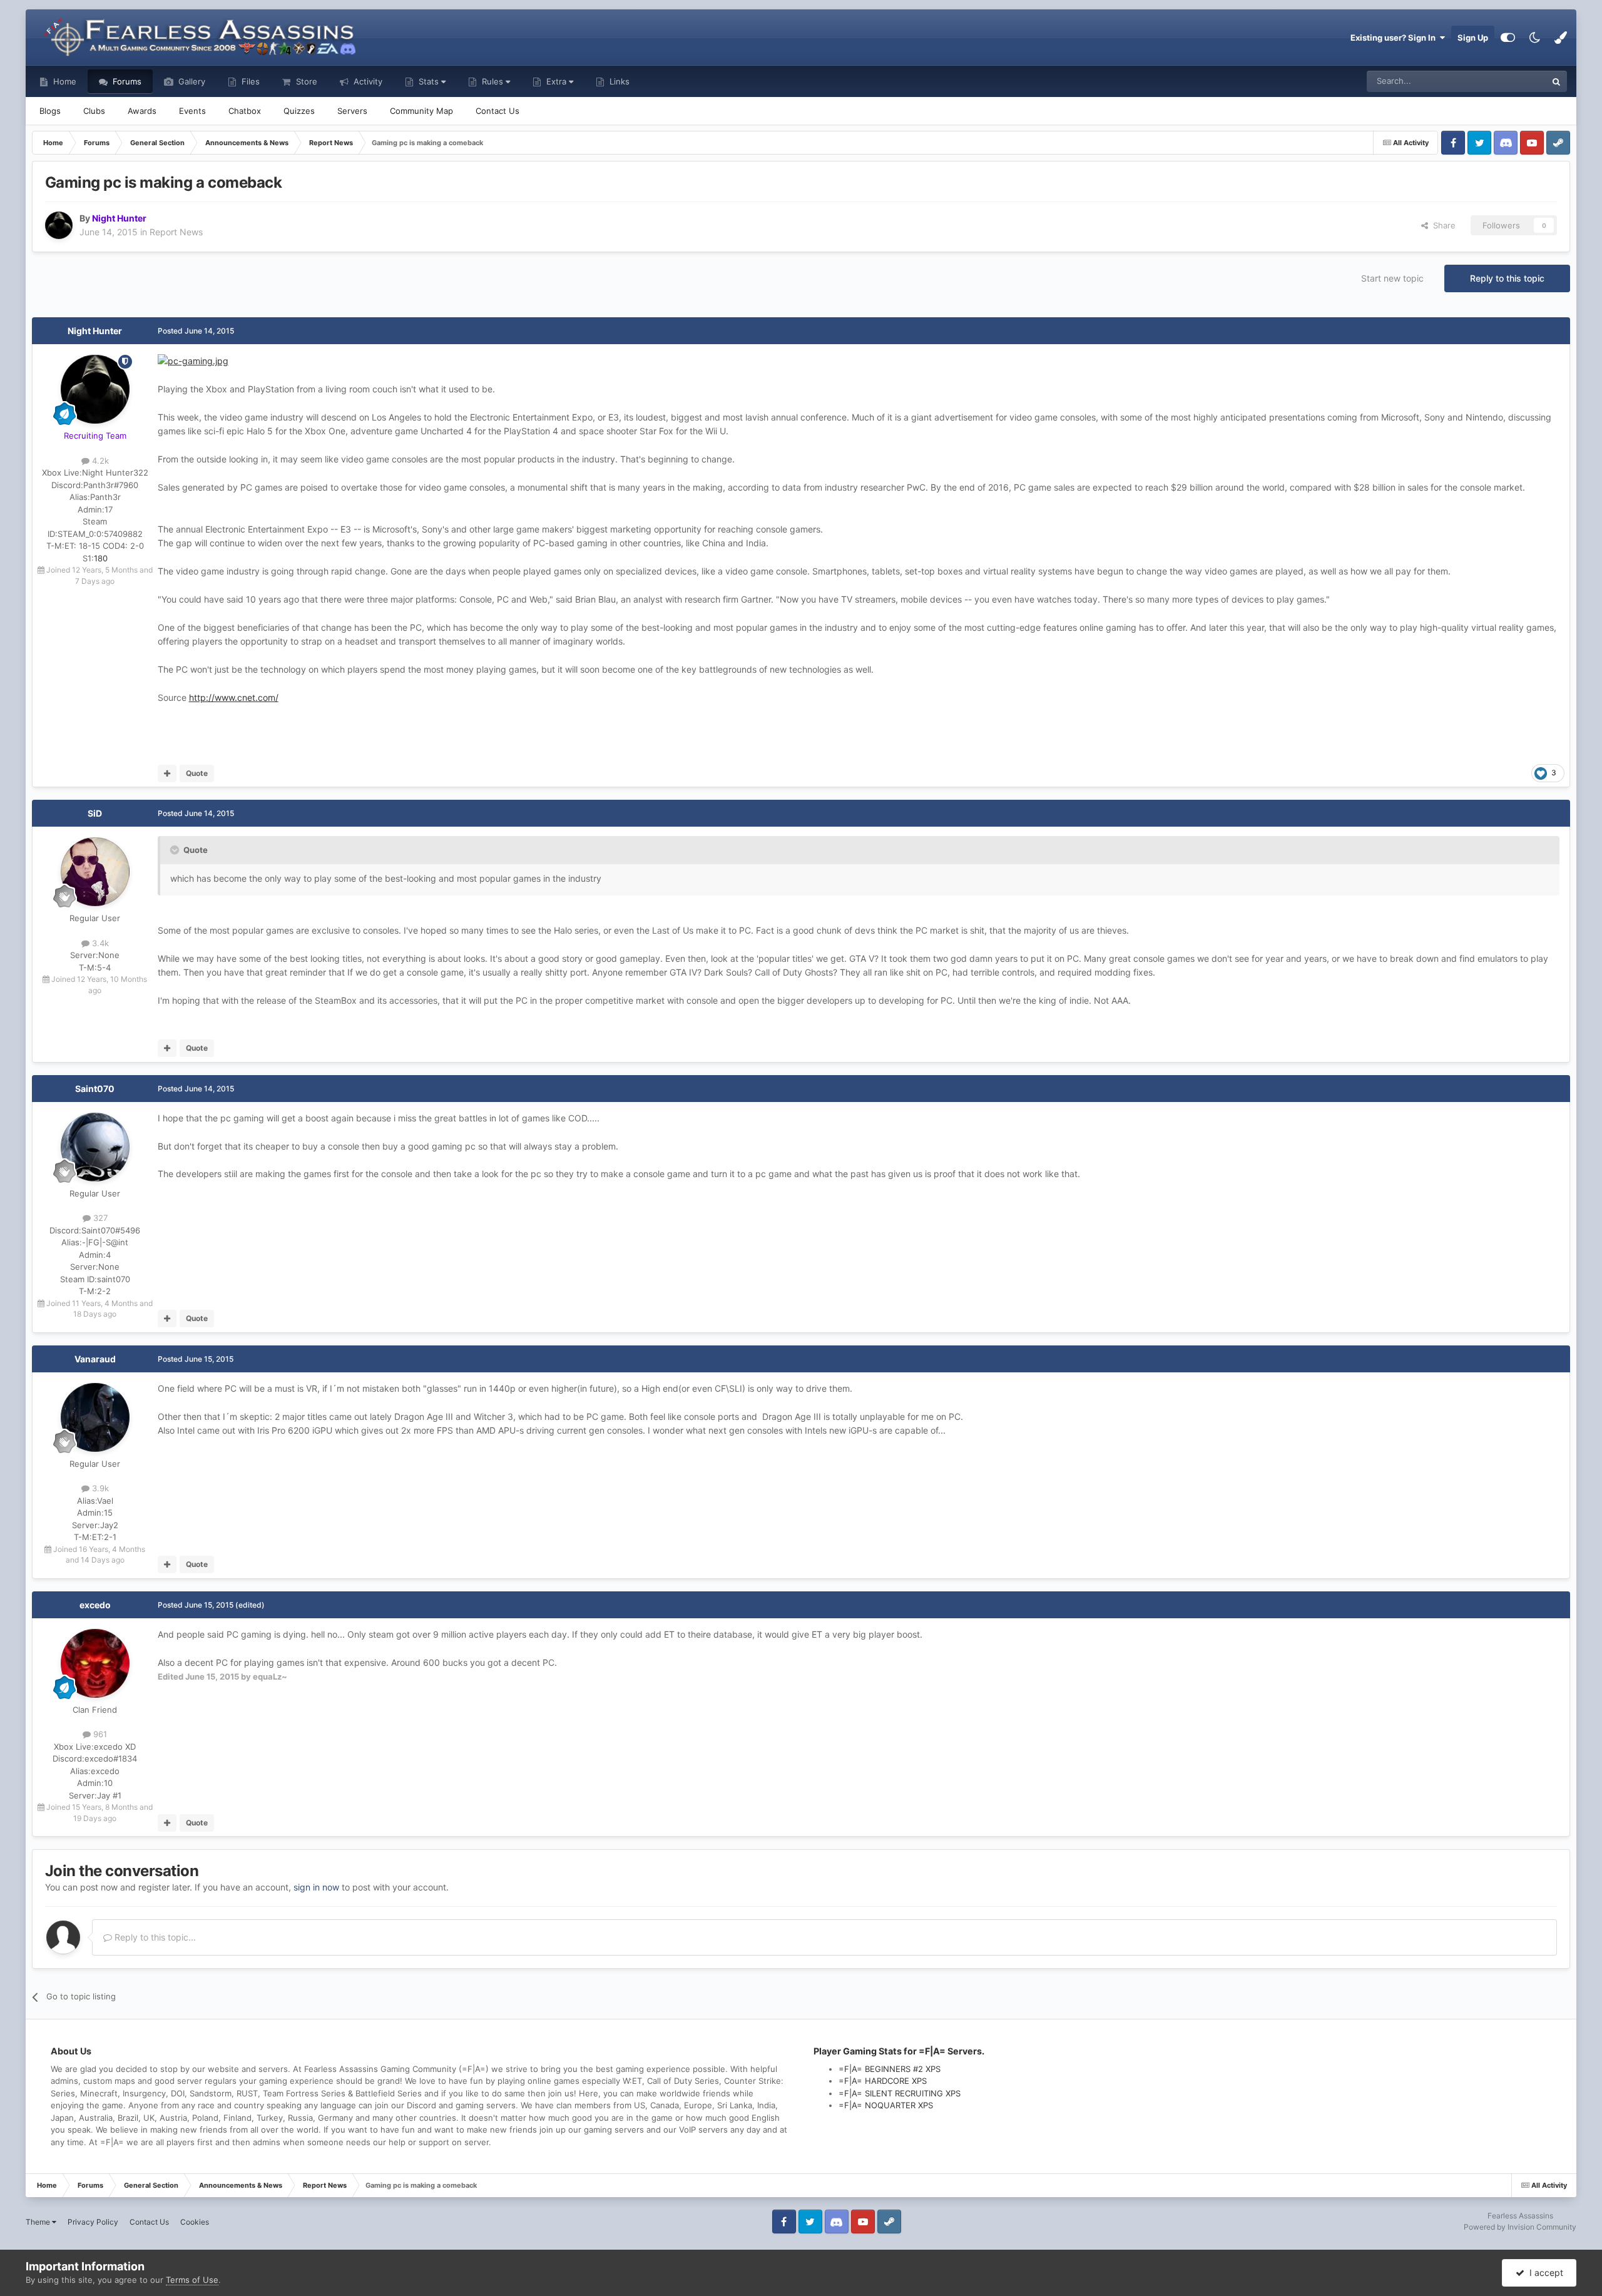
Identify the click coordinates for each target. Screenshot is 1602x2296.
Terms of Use (192, 2280)
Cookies (195, 2222)
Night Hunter (95, 331)
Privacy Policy (93, 2222)
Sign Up (1473, 38)
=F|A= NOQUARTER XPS (886, 2105)
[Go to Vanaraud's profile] (95, 1417)
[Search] (1556, 81)
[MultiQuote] (167, 773)
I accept (1544, 2273)
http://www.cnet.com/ (234, 697)
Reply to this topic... (154, 1937)
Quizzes (299, 111)
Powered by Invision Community (1520, 2227)
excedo (95, 1605)
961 (99, 1734)
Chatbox (245, 111)
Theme (39, 2222)
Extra (556, 81)
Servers (352, 111)
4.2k (99, 461)
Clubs (94, 111)
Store (305, 81)
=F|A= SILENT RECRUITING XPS (900, 2093)
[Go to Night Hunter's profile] (59, 225)
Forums (126, 81)
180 (101, 558)
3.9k (99, 1488)
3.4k (99, 943)
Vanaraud (95, 1359)
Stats (429, 81)
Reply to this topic (1507, 278)
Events (192, 111)
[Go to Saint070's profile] (95, 1147)
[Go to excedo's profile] (95, 1663)
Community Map (421, 111)
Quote (197, 773)
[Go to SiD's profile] (95, 872)
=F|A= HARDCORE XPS (883, 2081)
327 (99, 1218)
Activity (367, 81)
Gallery (191, 81)
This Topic (1511, 81)
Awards (142, 111)
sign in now (316, 1887)
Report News (176, 232)
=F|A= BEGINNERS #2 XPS (890, 2069)
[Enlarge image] (193, 360)
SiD (95, 813)
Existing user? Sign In (1395, 38)
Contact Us (497, 111)
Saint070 (95, 1089)
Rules (492, 81)
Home (64, 81)
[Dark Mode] (1534, 38)
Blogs (50, 111)
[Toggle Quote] (176, 850)
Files (249, 81)
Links (618, 81)
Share (1442, 225)
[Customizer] (1508, 38)
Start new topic (1392, 278)
